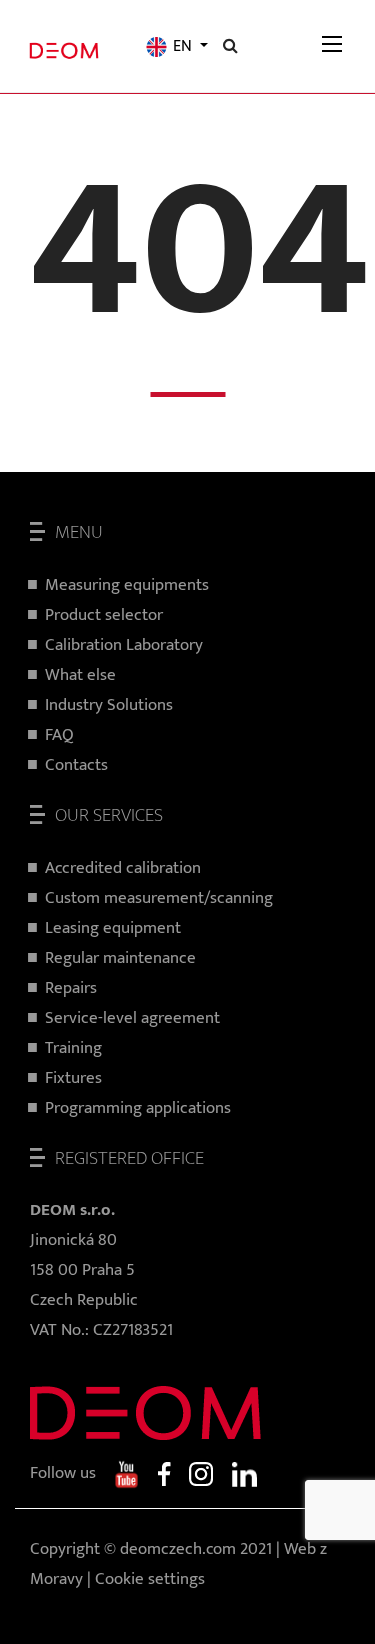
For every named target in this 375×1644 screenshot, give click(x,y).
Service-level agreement (132, 1018)
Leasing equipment (113, 928)
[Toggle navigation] (332, 46)
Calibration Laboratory (124, 645)
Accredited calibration (123, 868)
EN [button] (182, 47)
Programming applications (138, 1108)
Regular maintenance (120, 958)
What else (80, 675)
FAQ (59, 735)
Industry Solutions (109, 705)
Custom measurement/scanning (159, 898)
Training (73, 1048)
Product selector (104, 615)
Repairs (71, 988)
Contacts (76, 765)
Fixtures (73, 1078)
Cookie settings (150, 1579)
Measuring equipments (127, 585)
